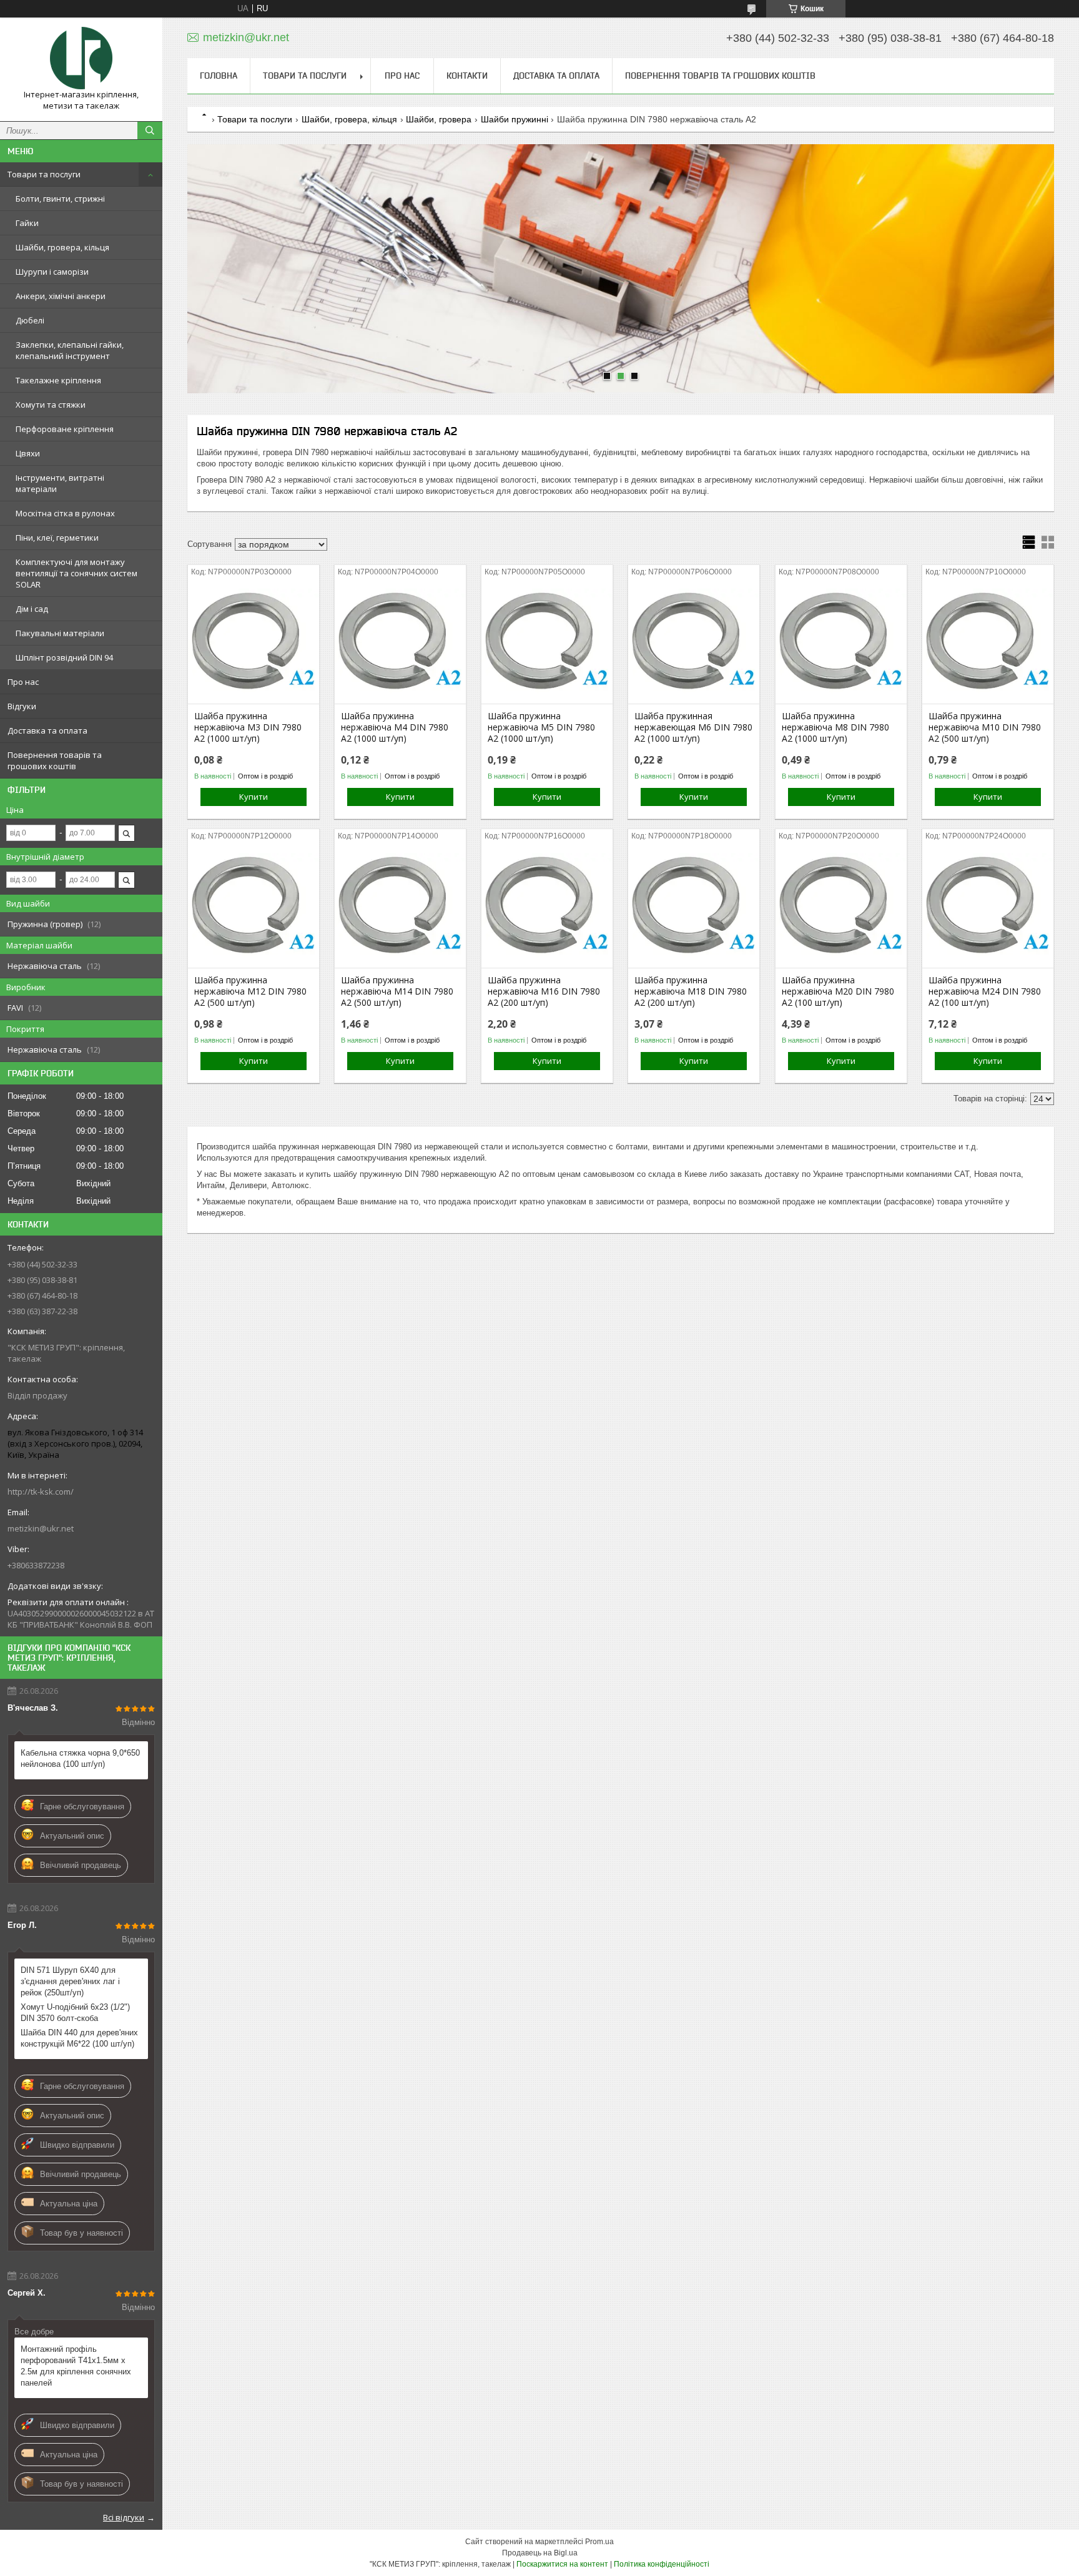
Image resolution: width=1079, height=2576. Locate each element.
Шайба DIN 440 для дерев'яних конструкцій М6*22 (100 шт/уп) (79, 2038)
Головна (219, 76)
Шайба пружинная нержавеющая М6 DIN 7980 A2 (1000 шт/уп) (693, 727)
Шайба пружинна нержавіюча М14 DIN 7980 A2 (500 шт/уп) (397, 991)
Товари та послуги (44, 174)
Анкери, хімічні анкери (61, 296)
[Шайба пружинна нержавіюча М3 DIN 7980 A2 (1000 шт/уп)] (254, 641)
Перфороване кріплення (65, 429)
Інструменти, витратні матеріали (60, 483)
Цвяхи (28, 453)
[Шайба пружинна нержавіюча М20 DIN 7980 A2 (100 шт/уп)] (841, 905)
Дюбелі (30, 320)
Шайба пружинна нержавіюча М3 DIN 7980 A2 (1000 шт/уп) (248, 727)
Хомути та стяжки (51, 405)
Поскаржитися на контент (562, 2564)
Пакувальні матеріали (60, 633)
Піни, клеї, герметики (57, 538)
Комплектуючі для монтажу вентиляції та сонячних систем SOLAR (76, 573)
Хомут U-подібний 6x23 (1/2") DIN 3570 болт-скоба (75, 2013)
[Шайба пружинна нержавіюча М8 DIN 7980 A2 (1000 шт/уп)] (841, 641)
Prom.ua (599, 2542)
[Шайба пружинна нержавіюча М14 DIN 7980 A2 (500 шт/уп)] (400, 905)
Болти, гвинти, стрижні (60, 199)
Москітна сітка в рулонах (65, 513)
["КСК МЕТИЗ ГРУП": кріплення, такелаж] (81, 58)
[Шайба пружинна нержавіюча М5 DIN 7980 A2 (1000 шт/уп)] (547, 641)
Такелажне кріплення (58, 380)
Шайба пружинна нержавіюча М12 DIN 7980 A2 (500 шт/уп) (250, 991)
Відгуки (22, 706)
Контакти (467, 76)
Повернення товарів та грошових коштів (55, 760)
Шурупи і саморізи (52, 272)
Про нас (23, 682)
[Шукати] (150, 130)
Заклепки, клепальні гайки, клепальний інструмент (70, 350)
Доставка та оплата (47, 730)
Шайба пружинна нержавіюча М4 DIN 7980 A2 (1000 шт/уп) (395, 727)
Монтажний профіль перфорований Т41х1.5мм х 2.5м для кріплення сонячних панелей (76, 2366)
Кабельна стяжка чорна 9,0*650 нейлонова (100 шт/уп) (80, 1758)
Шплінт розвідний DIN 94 (64, 657)
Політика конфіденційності (662, 2564)
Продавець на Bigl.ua (540, 2553)
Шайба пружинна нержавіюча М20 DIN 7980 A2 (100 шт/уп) (838, 991)
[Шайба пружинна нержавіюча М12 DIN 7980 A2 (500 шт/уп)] (254, 905)
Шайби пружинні (515, 119)
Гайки (27, 223)
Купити (254, 797)
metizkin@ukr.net (41, 1528)
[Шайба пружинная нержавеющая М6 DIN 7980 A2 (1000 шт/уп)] (694, 641)
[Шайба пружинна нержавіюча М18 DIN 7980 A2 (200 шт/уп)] (694, 905)
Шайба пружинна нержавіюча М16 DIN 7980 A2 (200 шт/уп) (544, 991)
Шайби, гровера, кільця (62, 247)
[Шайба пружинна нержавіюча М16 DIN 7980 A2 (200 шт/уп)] (547, 905)
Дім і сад (32, 609)
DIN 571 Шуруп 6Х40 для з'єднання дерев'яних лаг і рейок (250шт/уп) (70, 1981)
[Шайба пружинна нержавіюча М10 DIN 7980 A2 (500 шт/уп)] (988, 641)
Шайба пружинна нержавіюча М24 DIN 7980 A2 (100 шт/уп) (985, 991)
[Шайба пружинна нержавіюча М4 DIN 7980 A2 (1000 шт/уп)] (400, 641)
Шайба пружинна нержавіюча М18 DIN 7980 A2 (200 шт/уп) (691, 991)
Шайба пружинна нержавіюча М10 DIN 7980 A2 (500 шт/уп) (985, 727)
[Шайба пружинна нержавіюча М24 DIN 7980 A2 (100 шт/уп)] (988, 905)
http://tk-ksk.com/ (41, 1492)
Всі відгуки (124, 2517)
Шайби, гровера (439, 119)
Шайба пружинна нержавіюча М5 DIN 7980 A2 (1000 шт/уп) (541, 727)
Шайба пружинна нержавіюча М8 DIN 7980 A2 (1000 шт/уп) (835, 727)
